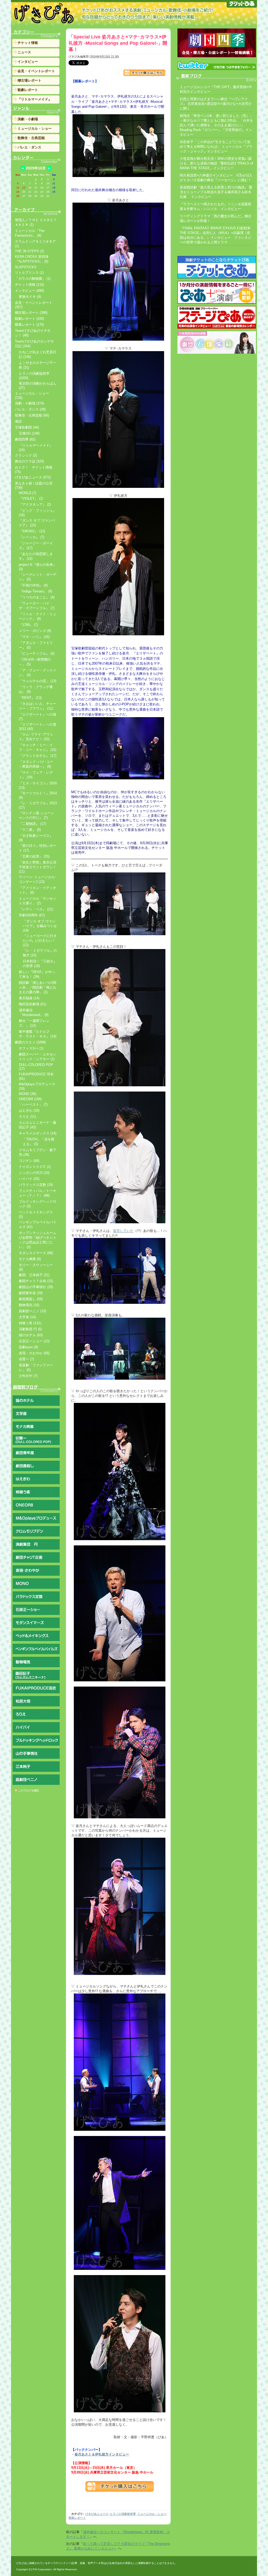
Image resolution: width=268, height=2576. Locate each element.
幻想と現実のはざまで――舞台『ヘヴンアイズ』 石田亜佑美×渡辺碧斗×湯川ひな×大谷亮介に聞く (216, 104)
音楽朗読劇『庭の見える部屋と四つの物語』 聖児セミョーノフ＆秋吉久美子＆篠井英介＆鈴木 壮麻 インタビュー (216, 192)
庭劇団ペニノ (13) (32, 1311)
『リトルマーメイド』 (35, 99)
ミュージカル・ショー (152, 2514)
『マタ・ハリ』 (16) (34, 637)
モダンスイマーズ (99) (36, 1253)
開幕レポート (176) (29, 325)
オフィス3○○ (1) (31, 1048)
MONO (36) (27, 1094)
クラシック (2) (26, 455)
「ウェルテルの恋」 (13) (38, 681)
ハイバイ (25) (29, 1179)
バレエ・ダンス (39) (30, 409)
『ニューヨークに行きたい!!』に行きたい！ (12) (40, 940)
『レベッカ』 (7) (32, 537)
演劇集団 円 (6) (30, 1329)
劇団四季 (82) (25, 439)
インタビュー (28, 62)
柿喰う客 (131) (30, 1323)
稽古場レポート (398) (31, 313)
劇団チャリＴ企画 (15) (36, 1281)
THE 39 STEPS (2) (29, 251)
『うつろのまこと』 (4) (37, 597)
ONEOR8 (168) (30, 1099)
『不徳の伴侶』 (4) (33, 585)
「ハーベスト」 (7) (33, 1104)
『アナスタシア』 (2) (35, 504)
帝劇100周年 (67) (32, 915)
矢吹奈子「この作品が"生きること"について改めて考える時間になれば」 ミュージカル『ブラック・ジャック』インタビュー (216, 147)
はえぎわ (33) (29, 1110)
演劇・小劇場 (28, 119)
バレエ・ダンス (29, 147)
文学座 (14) (27, 1317)
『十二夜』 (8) (30, 830)
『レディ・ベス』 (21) (36, 909)
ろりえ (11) (27, 1116)
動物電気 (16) (29, 1305)
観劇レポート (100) (29, 319)
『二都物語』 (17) (32, 824)
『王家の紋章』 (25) (34, 856)
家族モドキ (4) (30, 297)
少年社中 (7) (28, 1376)
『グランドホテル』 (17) (38, 756)
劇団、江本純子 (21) (34, 1275)
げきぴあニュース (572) (33, 477)
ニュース (24, 52)
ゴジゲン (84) (29, 1161)
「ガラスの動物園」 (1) (33, 279)
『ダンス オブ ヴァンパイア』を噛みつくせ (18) (40, 926)
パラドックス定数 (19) (36, 1185)
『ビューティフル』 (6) (37, 653)
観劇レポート (28, 90)
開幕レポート (77, 2518)
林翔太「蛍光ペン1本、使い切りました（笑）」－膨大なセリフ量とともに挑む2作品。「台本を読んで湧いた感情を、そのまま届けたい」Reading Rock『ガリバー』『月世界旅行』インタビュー (216, 125)
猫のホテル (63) (31, 1335)
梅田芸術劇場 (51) (32, 1004)
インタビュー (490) (29, 291)
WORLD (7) (27, 493)
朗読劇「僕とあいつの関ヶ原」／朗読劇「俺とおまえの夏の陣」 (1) (38, 987)
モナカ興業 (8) (30, 1259)
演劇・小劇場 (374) (29, 403)
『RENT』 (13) (30, 698)
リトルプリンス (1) (29, 273)
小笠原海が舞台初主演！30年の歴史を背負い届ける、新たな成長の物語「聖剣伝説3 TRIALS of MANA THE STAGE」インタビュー (216, 163)
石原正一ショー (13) (34, 1341)
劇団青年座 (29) (31, 1293)
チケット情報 (28, 43)
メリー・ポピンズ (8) (35, 631)
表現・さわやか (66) (34, 1353)
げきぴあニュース (97, 2514)
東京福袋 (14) (29, 998)
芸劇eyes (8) (28, 1347)
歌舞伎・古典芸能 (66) (32, 415)
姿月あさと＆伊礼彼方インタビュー (102, 2454)
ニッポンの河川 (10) (34, 1173)
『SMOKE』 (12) (32, 531)
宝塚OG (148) (29, 433)
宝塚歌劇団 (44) (27, 427)
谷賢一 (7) (26, 1359)
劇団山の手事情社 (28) (36, 1287)
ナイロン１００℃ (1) (35, 1167)
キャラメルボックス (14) (38, 1133)
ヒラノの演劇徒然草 (123, 2514)
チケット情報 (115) (29, 285)
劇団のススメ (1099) (30, 1042)
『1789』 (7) (28, 625)
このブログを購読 (29, 1790)
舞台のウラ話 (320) (29, 461)
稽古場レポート (29, 80)
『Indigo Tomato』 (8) (35, 591)
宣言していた (123, 1231)
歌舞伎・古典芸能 (31, 138)
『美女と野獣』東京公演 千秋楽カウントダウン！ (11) (38, 867)
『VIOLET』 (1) (31, 498)
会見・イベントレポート (36, 71)
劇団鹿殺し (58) (31, 1299)
